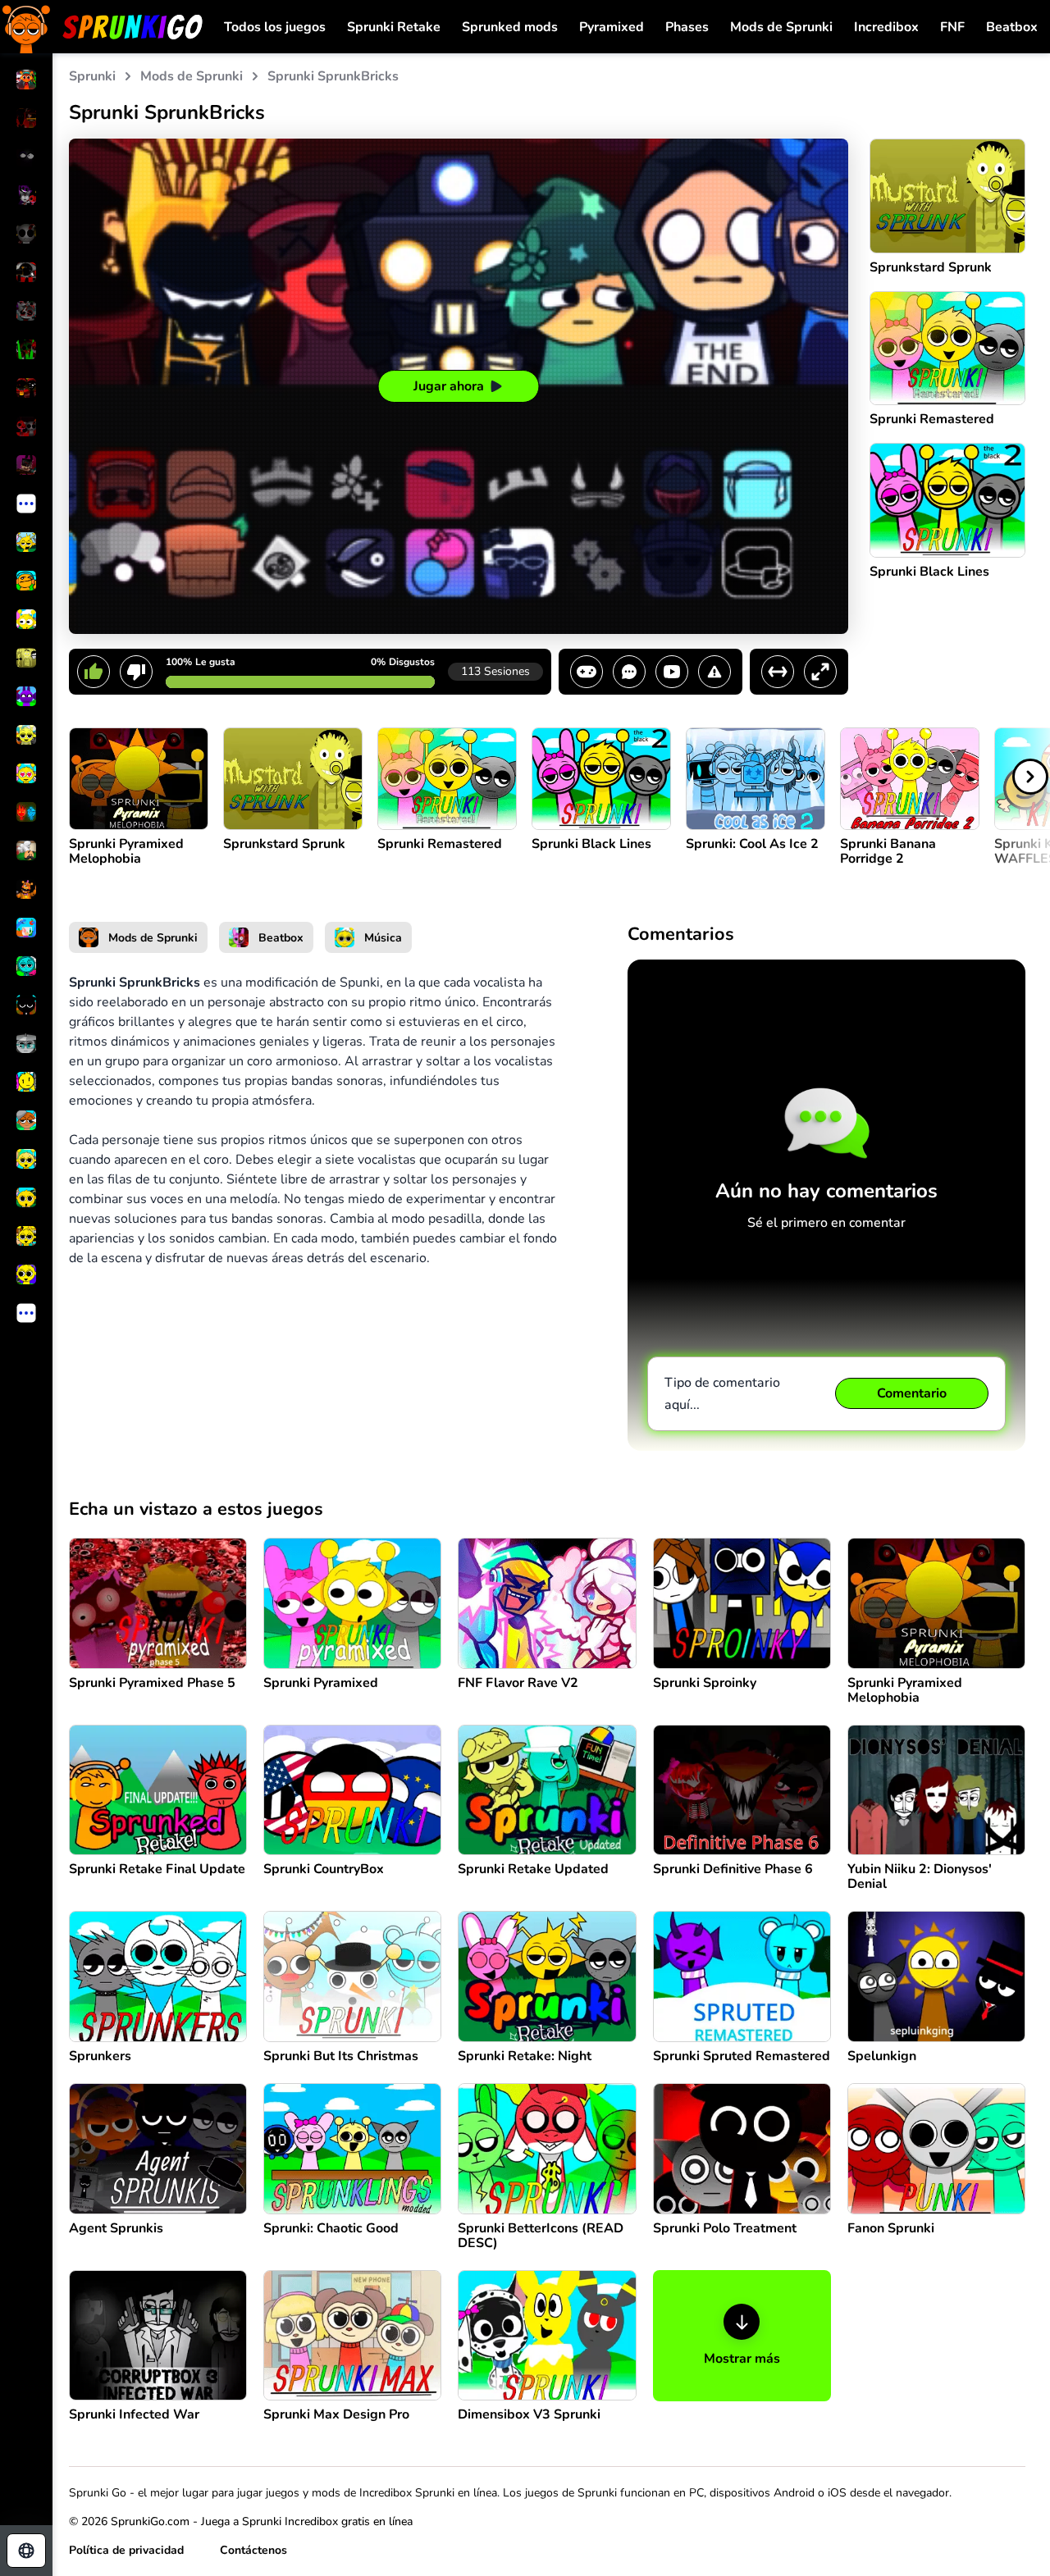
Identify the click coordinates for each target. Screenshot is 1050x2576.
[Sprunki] (102, 27)
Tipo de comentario (722, 1394)
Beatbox (1012, 27)
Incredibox (886, 27)
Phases (687, 27)
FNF (952, 27)
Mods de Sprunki (781, 27)
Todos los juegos (275, 27)
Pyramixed (612, 27)
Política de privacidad (126, 2550)
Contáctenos (253, 2550)
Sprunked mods (510, 27)
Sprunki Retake (394, 27)
